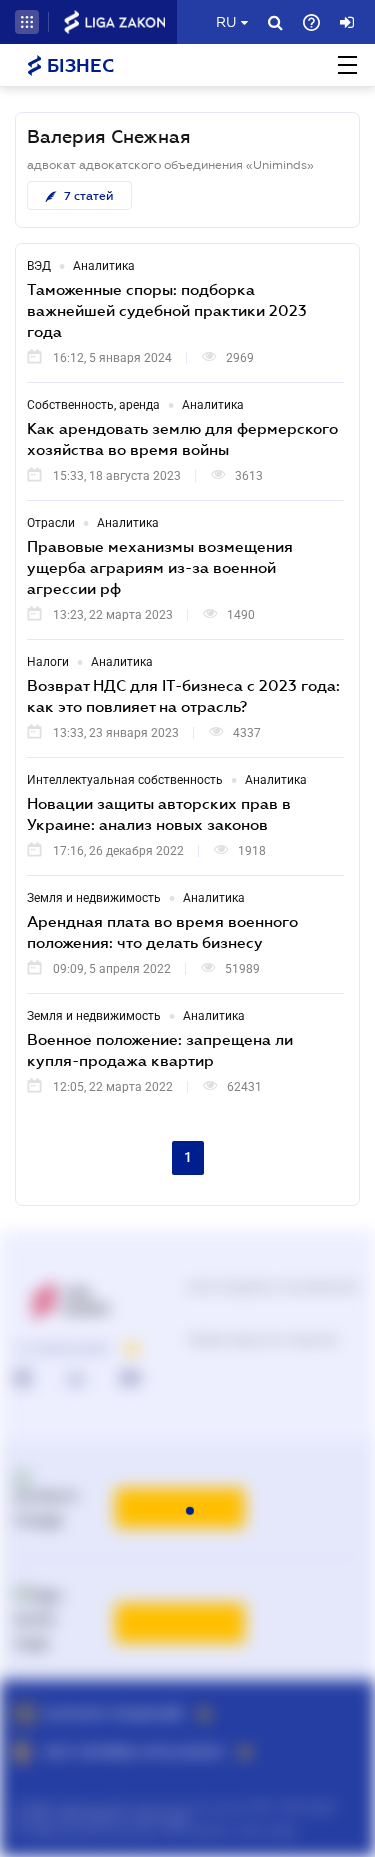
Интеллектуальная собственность (125, 780)
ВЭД (39, 266)
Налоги (48, 662)
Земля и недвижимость (94, 898)
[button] (27, 22)
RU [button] (226, 22)
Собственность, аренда (93, 405)
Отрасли (51, 523)
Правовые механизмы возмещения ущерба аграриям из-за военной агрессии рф (160, 567)
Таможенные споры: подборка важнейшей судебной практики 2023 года (167, 310)
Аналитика (104, 266)
